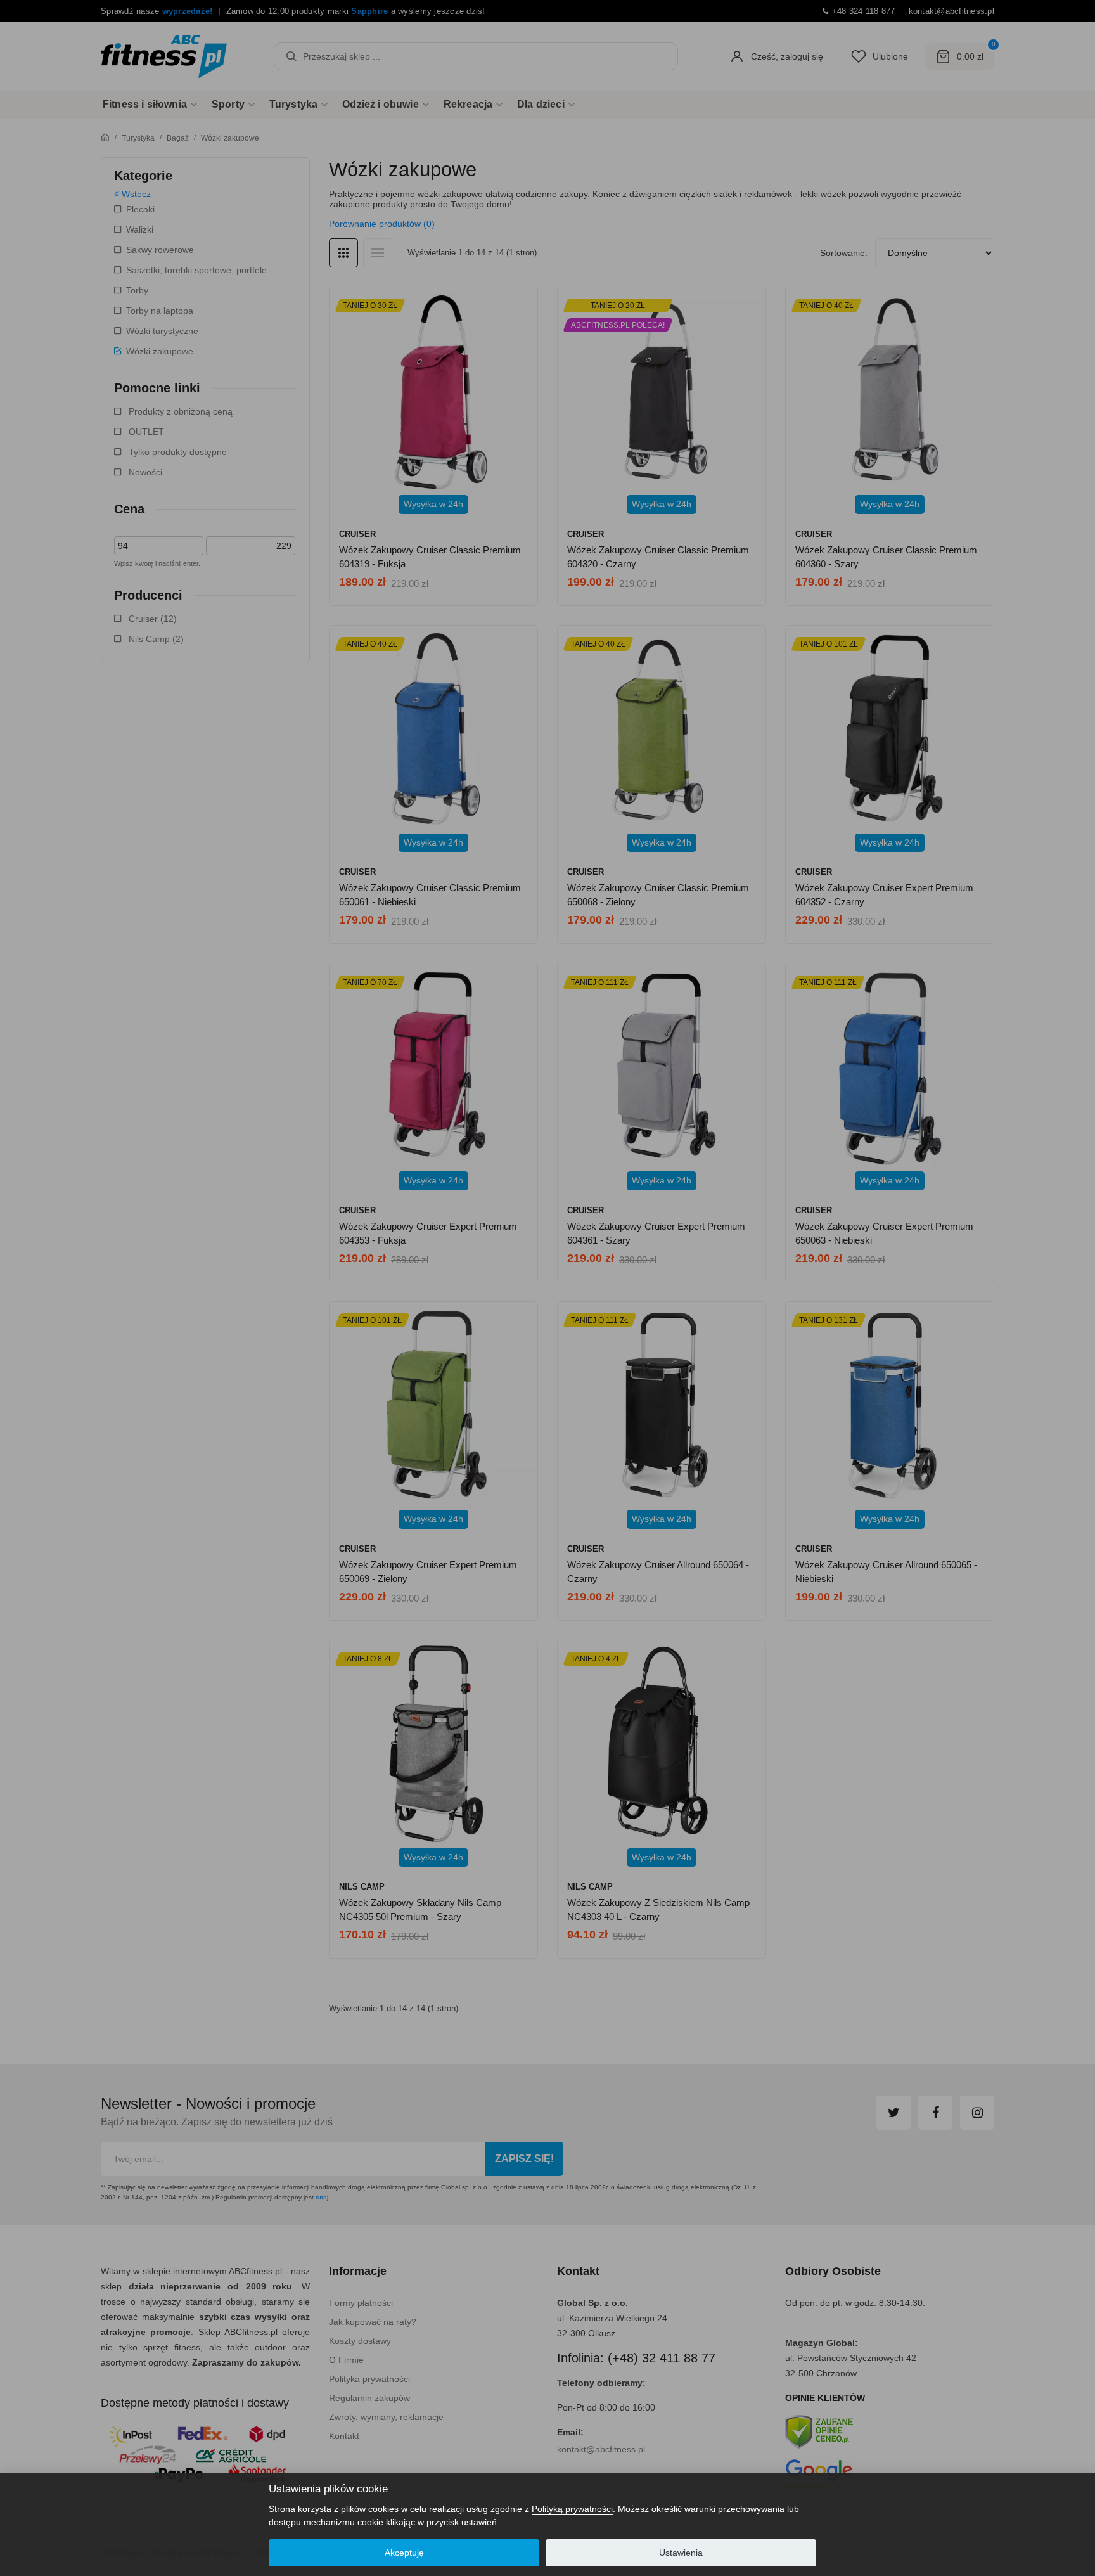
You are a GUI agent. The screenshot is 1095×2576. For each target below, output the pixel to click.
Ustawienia (681, 2553)
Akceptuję (404, 2553)
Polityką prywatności (572, 2509)
